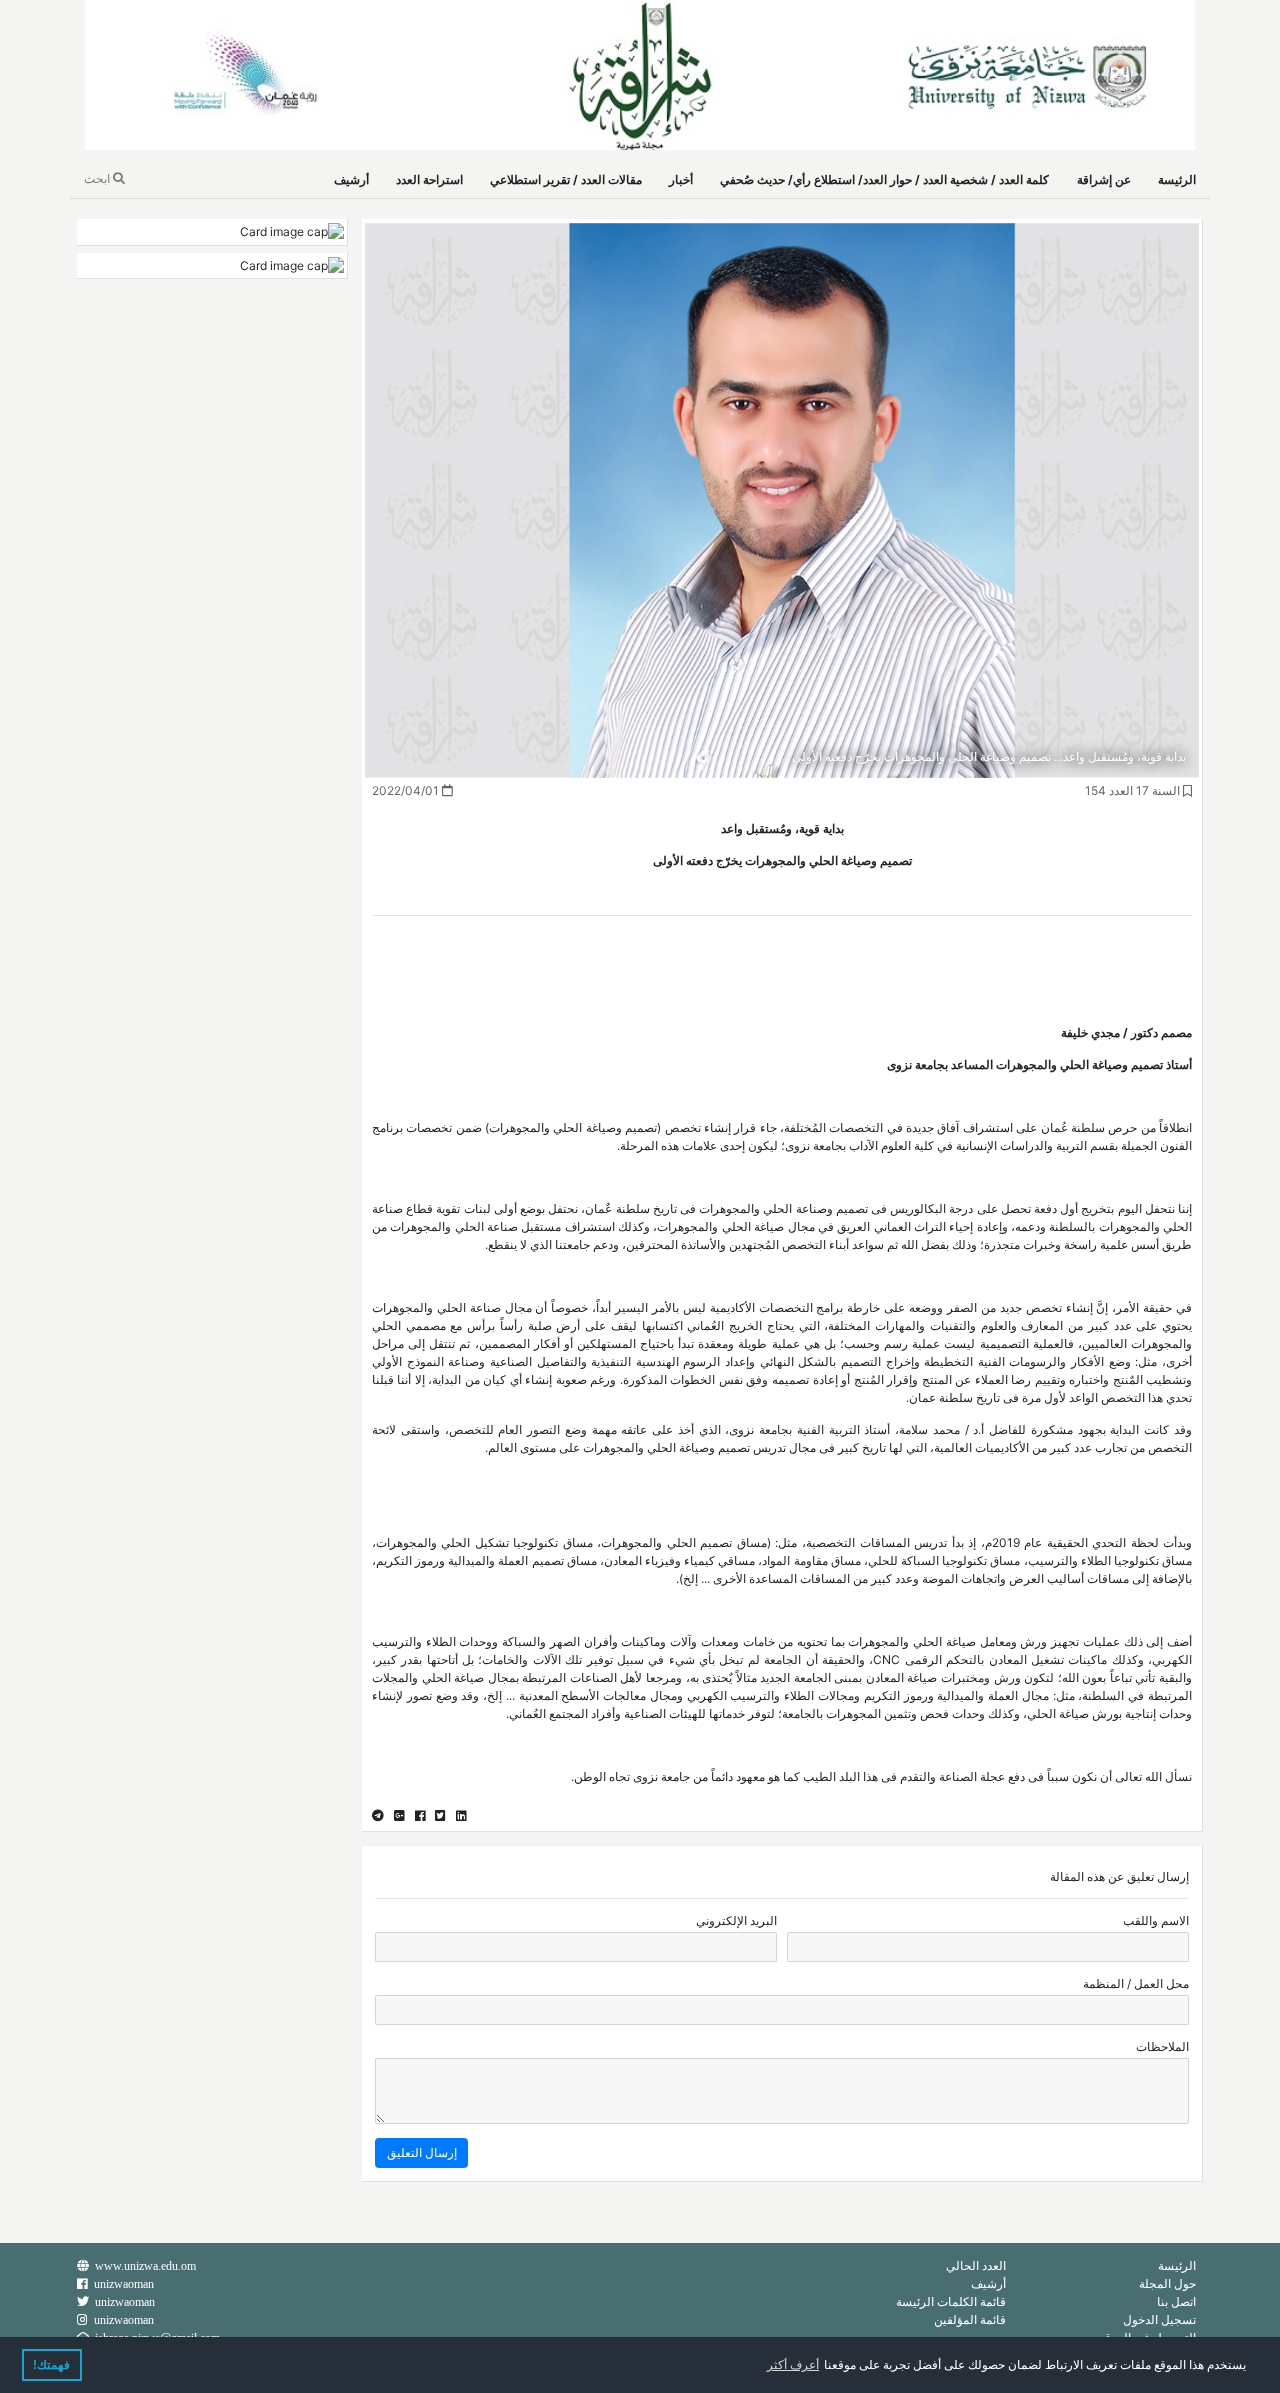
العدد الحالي (976, 2265)
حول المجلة (1167, 2283)
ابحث (98, 178)
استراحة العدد (429, 179)
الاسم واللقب (1156, 1920)
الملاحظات (1162, 2046)
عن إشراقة (1104, 179)
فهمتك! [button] (51, 2365)
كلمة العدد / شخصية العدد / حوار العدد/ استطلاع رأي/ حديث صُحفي (884, 179)
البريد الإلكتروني (736, 1920)
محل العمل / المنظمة (1136, 1983)
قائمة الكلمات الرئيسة (951, 2301)
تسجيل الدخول (1159, 2319)
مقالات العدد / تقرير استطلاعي (566, 179)
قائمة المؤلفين (970, 2319)
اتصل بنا (1176, 2301)
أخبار (681, 179)
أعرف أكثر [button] (793, 2365)
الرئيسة (1177, 179)
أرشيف (351, 179)
